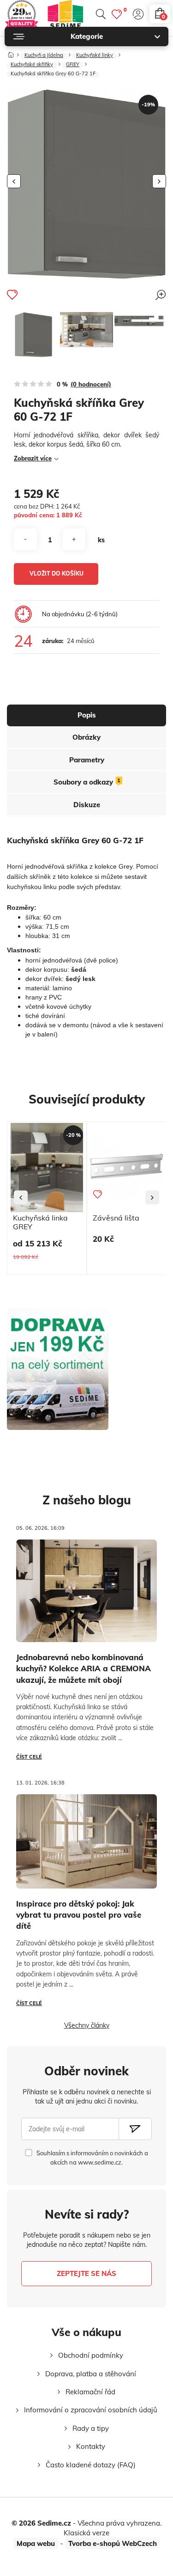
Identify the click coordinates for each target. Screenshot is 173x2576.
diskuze (87, 805)
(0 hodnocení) (91, 384)
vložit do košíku (57, 573)
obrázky (86, 737)
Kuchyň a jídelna (44, 55)
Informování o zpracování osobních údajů (91, 2410)
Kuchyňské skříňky (32, 65)
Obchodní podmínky (91, 2355)
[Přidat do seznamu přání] (12, 294)
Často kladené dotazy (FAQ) (91, 2465)
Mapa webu (36, 2543)
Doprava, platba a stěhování (91, 2374)
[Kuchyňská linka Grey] (86, 329)
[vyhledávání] (101, 14)
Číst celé (29, 1757)
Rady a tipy (91, 2428)
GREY (73, 65)
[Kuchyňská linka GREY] (47, 1168)
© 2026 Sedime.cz (41, 2523)
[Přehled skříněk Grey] (140, 321)
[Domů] (11, 53)
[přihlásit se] (138, 14)
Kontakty (91, 2446)
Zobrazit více (33, 458)
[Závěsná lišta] (127, 1168)
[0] (117, 14)
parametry (87, 760)
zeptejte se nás (86, 2273)
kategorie (87, 36)
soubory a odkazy (87, 782)
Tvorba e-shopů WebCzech (113, 2543)
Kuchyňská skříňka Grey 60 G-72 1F (53, 74)
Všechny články (87, 2025)
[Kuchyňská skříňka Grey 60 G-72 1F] (33, 335)
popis (87, 715)
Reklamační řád (90, 2392)
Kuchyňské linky (95, 55)
